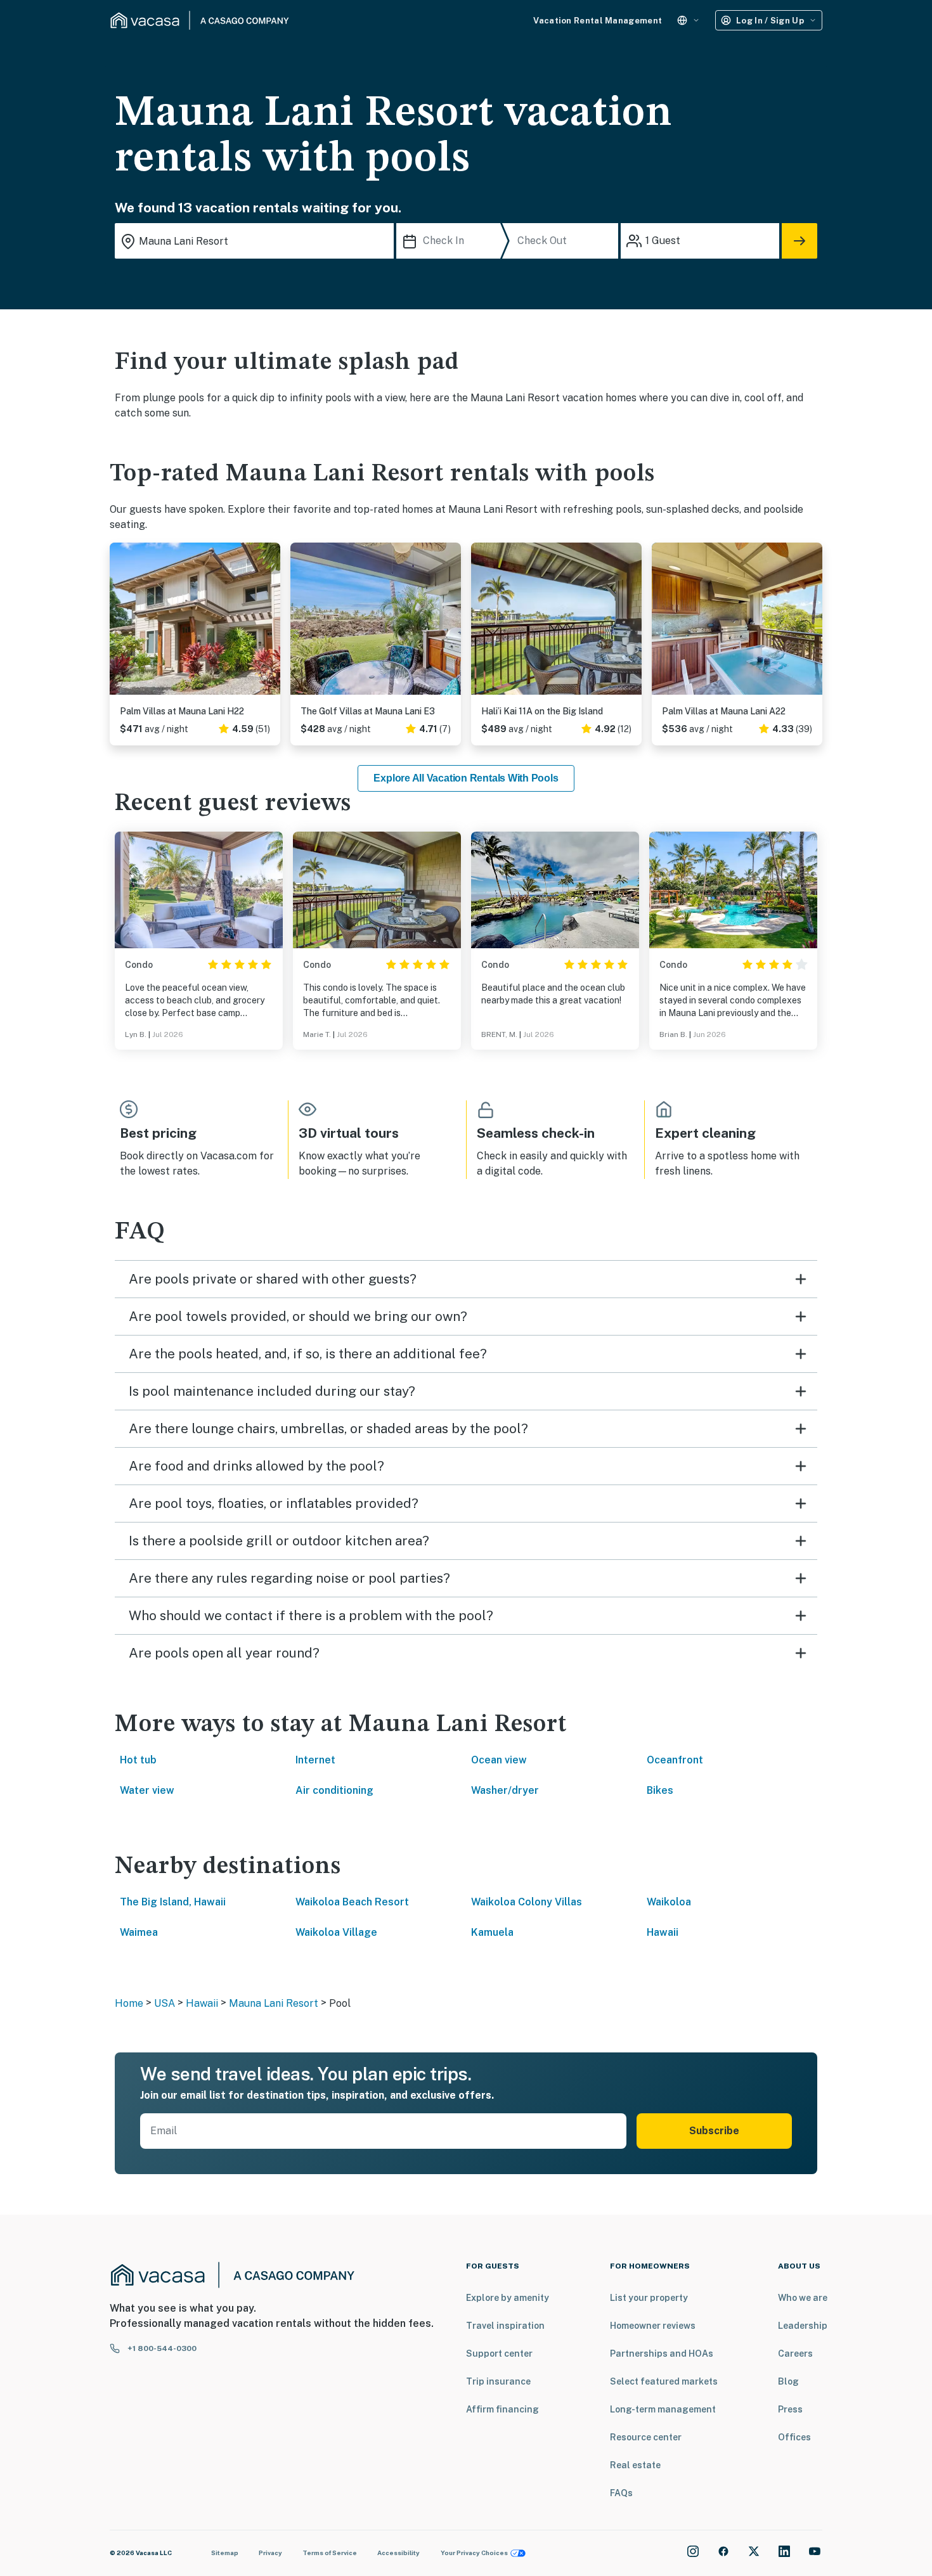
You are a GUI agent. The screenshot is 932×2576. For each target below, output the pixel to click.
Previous (120, 624)
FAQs (621, 2493)
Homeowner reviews (653, 2326)
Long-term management (663, 2409)
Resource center (646, 2437)
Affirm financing (502, 2409)
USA (165, 2003)
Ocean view (499, 1760)
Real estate (635, 2465)
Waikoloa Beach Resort (352, 1902)
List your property (649, 2298)
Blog (788, 2381)
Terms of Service (330, 2553)
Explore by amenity (508, 2298)
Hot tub (138, 1760)
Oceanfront (675, 1760)
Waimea (139, 1932)
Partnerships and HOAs (662, 2354)
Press (790, 2409)
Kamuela (492, 1932)
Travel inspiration (505, 2326)
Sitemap (225, 2553)
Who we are (803, 2298)
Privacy (270, 2553)
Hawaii (663, 1932)
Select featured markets (664, 2381)
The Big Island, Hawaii (173, 1902)
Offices (794, 2437)
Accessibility (398, 2553)
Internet (315, 1760)
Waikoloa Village (336, 1932)
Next (270, 624)
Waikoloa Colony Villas (527, 1902)
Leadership (803, 2326)
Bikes (660, 1790)
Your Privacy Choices (474, 2553)
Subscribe (714, 2131)
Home (129, 2003)
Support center (499, 2354)
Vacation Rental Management (598, 21)
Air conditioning (334, 1790)
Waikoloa (669, 1902)
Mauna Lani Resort (274, 2003)
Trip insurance (498, 2381)
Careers (795, 2354)
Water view (147, 1790)
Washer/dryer (505, 1790)
